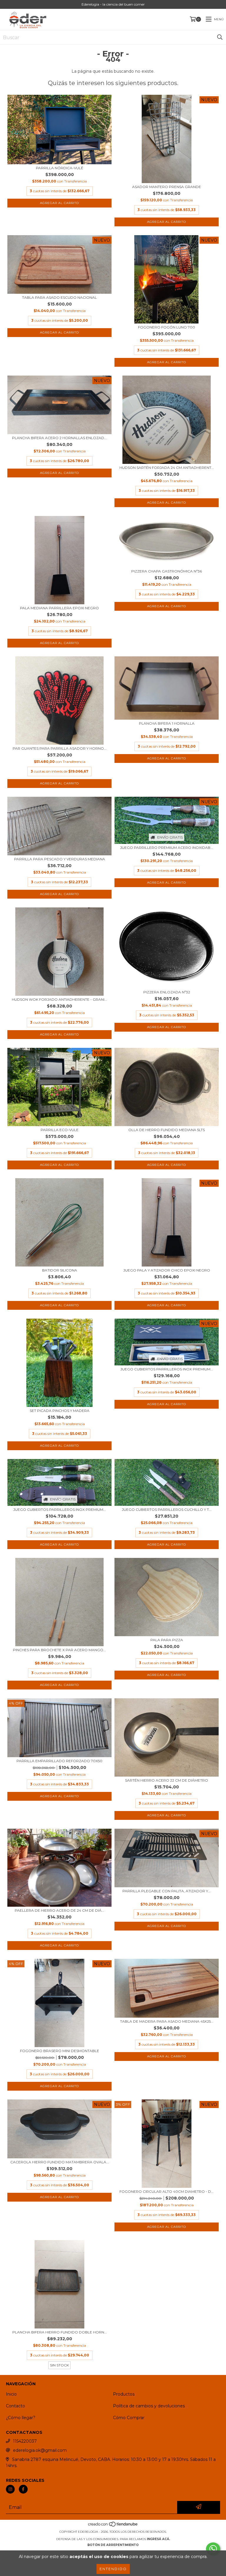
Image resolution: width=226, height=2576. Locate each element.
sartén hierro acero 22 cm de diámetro (167, 1780)
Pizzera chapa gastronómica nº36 (167, 571)
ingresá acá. (158, 2539)
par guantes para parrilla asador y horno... (60, 748)
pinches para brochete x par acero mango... (59, 1650)
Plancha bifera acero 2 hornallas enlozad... (59, 438)
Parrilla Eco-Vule (60, 1130)
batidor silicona (60, 1270)
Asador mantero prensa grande (167, 187)
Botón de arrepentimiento (113, 2545)
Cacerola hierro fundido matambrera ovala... (60, 2162)
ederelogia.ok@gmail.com (40, 2450)
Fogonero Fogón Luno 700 (167, 327)
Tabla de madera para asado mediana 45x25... (167, 2021)
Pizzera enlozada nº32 (167, 992)
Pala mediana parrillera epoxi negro (59, 608)
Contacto (15, 2406)
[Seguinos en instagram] (10, 2489)
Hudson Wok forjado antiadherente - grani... (59, 999)
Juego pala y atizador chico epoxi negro (167, 1270)
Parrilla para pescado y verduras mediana (60, 859)
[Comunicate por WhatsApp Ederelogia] (213, 2549)
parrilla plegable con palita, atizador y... (167, 1891)
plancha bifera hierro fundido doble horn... (60, 2332)
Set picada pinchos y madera (60, 1411)
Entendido (113, 2569)
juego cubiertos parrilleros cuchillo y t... (167, 1509)
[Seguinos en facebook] (23, 2489)
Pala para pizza (167, 1640)
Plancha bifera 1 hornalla (167, 723)
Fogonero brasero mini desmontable (60, 2051)
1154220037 (25, 2441)
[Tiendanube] (113, 2526)
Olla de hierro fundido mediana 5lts (167, 1130)
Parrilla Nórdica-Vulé (60, 168)
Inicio (11, 2394)
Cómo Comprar (129, 2418)
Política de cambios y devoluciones (149, 2406)
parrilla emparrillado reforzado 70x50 (59, 1761)
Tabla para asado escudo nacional (59, 297)
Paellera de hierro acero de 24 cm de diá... (59, 1910)
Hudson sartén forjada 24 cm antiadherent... (167, 468)
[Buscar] (220, 37)
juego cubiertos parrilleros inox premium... (167, 1369)
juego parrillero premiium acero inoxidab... (167, 848)
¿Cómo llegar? (21, 2418)
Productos (124, 2394)
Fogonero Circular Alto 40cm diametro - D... (167, 2191)
